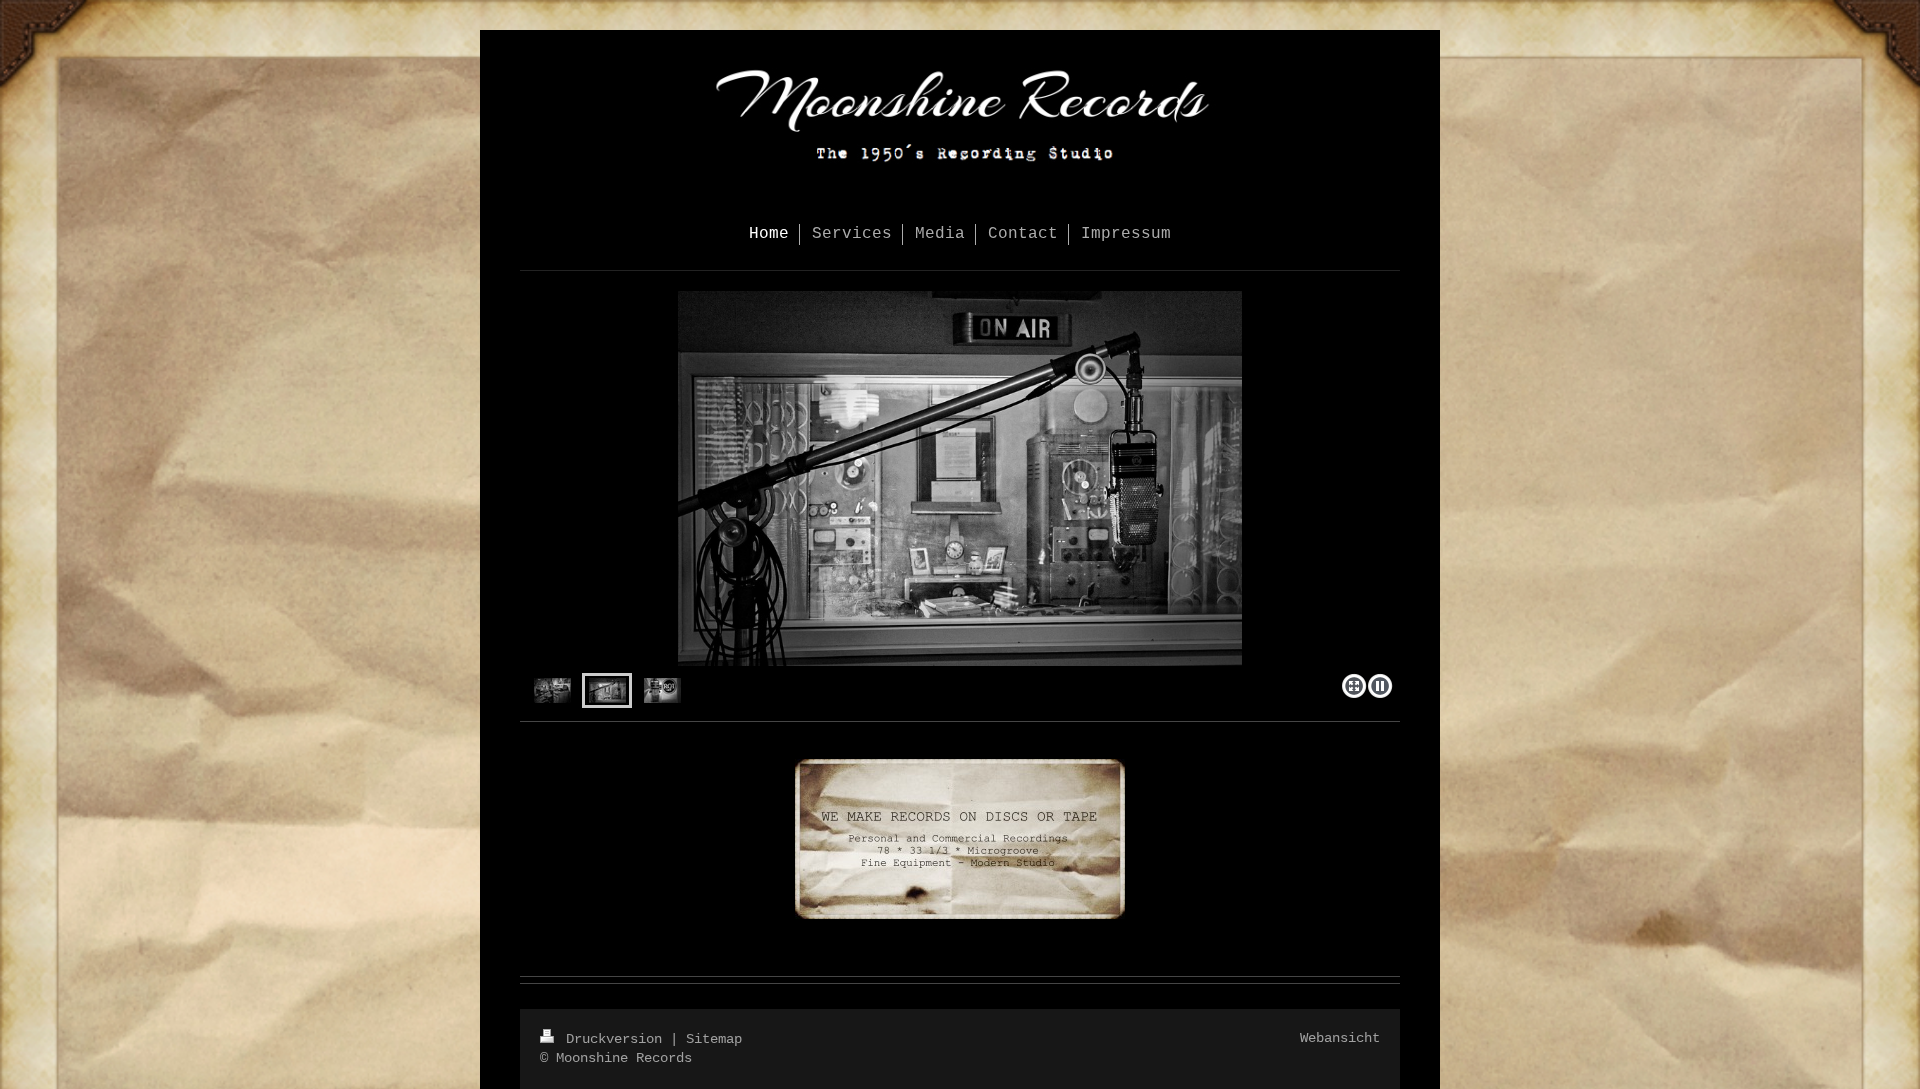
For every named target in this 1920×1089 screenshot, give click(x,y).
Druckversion (614, 1039)
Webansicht (1340, 1038)
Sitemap (714, 1039)
